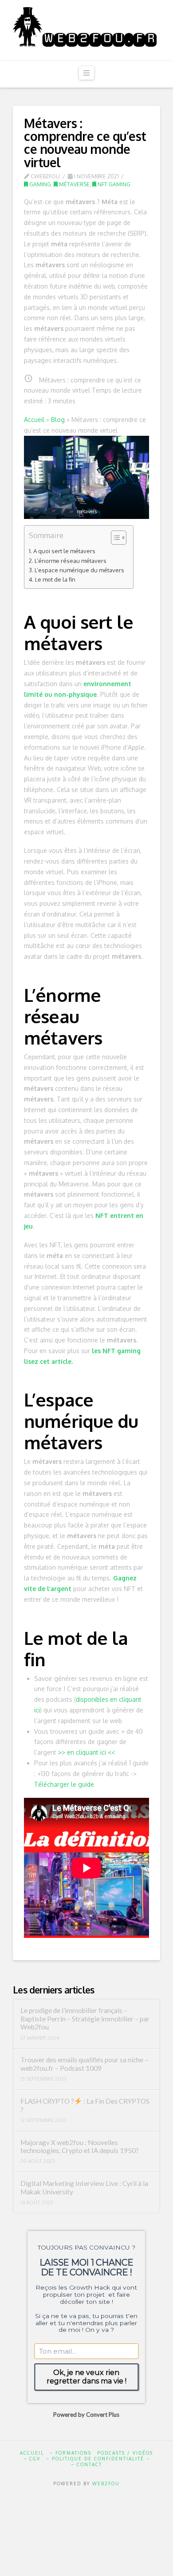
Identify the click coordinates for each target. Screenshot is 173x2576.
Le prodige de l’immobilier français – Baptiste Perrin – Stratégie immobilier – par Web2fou (85, 2019)
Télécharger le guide (64, 1784)
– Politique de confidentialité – (98, 2459)
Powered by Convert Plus (87, 2415)
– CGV (32, 2459)
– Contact (86, 2464)
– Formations (71, 2453)
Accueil (34, 420)
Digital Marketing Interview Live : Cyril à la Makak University (84, 2188)
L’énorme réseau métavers (71, 561)
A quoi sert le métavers (64, 551)
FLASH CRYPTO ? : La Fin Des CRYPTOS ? (85, 2105)
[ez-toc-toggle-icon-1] (114, 538)
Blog (58, 420)
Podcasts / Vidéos (125, 2453)
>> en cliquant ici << (86, 1752)
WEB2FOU (106, 2484)
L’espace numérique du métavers (79, 570)
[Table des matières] (119, 538)
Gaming (39, 184)
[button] (86, 73)
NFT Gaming (113, 184)
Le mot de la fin (55, 579)
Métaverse (74, 184)
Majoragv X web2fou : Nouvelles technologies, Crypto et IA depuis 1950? (80, 2147)
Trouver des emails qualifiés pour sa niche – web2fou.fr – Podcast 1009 (84, 2064)
